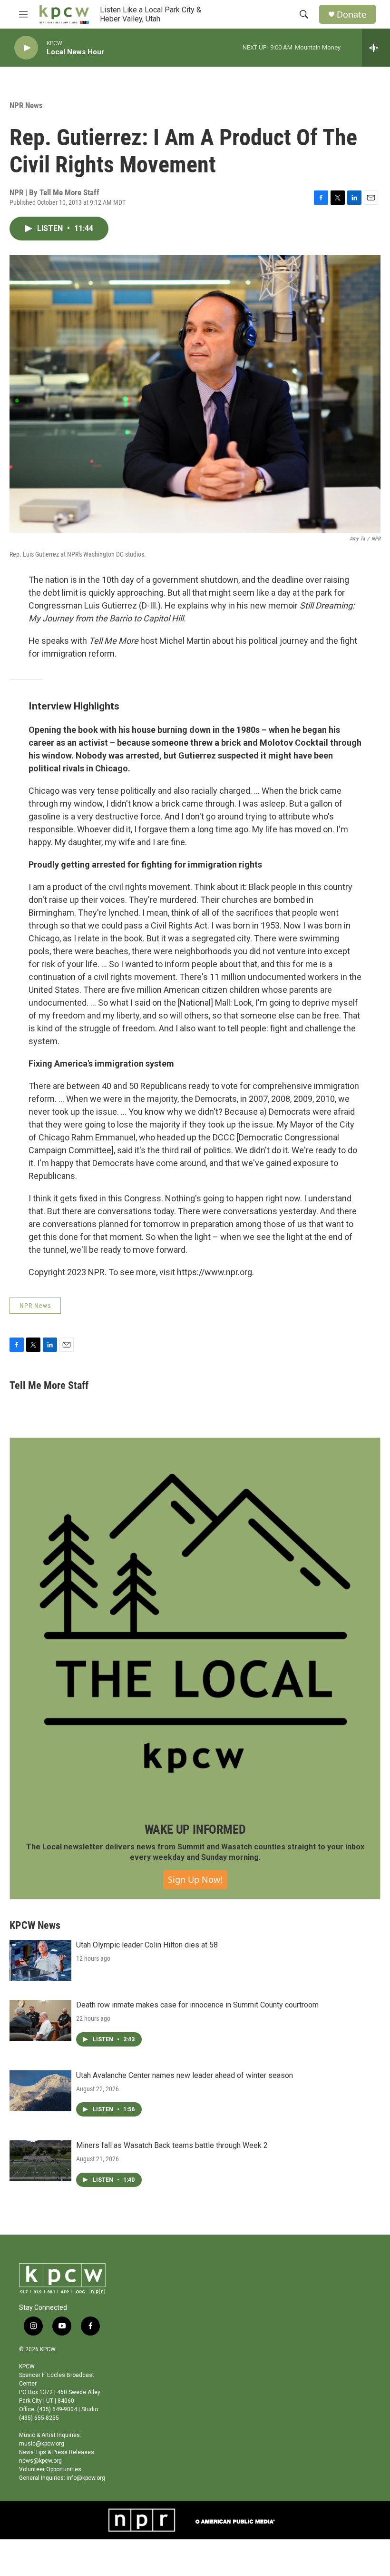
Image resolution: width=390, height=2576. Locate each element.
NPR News (26, 105)
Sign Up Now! (195, 1879)
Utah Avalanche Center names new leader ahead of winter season (185, 2075)
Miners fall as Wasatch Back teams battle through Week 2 (172, 2145)
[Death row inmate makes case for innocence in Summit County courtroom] (40, 2020)
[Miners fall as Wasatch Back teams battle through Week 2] (40, 2161)
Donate (351, 15)
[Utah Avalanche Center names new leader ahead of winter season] (40, 2091)
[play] (26, 48)
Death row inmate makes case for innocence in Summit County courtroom (197, 2005)
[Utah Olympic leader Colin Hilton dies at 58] (40, 1960)
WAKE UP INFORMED (195, 1829)
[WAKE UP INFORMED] (195, 1623)
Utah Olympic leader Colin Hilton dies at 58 (147, 1945)
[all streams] (376, 48)
